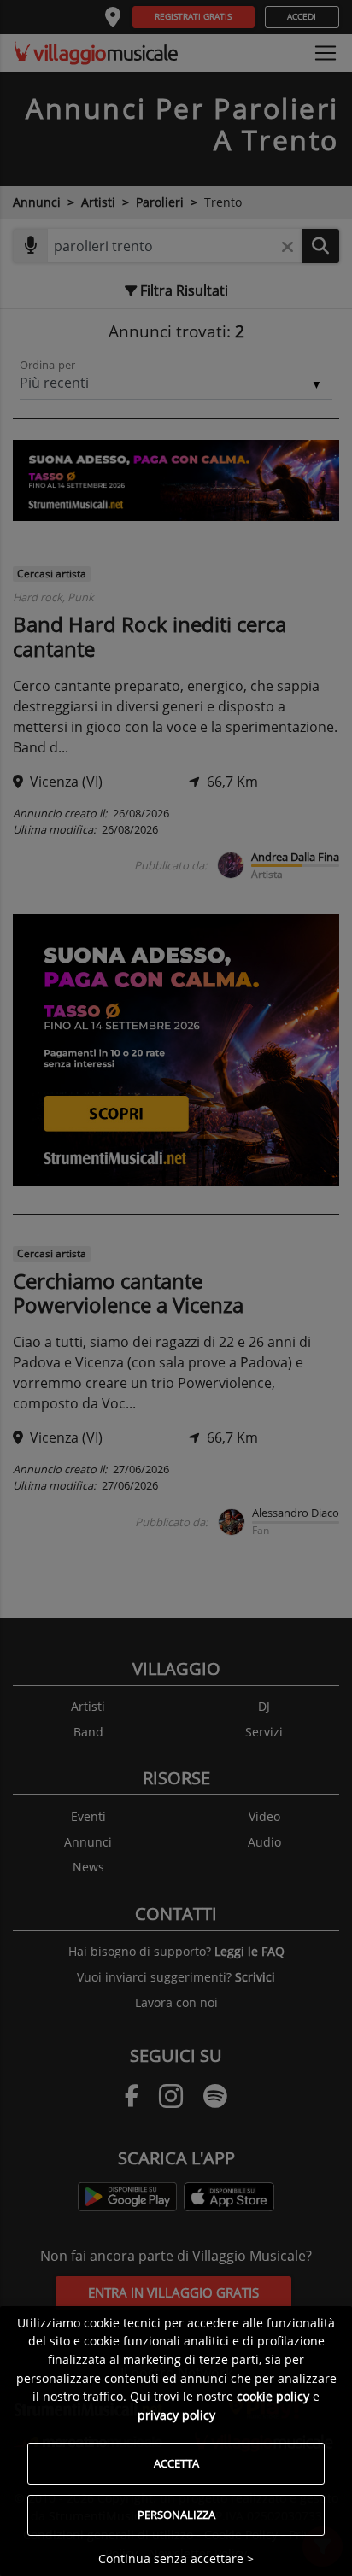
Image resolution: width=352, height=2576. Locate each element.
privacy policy (176, 2415)
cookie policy (273, 2396)
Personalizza (176, 2515)
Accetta (176, 2463)
